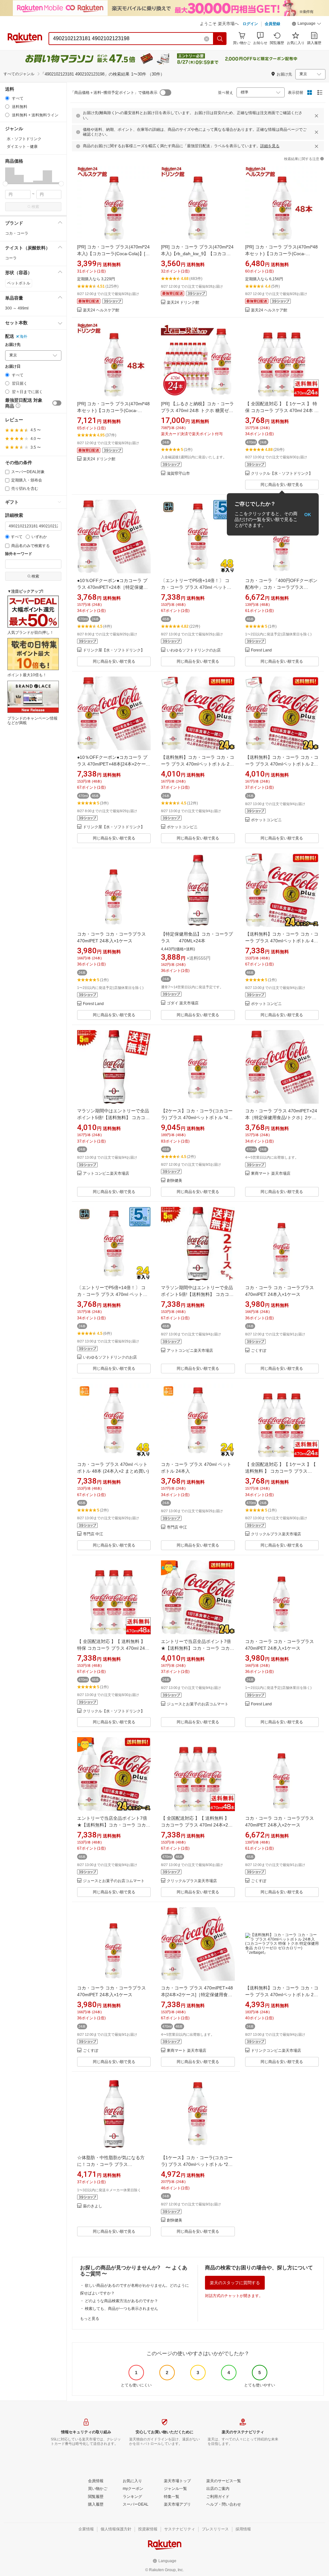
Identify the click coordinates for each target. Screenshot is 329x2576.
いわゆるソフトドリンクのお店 (194, 650)
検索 (35, 207)
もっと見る (90, 2319)
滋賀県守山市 (178, 474)
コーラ (11, 258)
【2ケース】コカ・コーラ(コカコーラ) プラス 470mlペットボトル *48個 (197, 1117)
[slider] (5, 184)
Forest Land (261, 650)
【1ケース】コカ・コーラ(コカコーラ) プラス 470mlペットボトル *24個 (197, 2164)
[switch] (57, 403)
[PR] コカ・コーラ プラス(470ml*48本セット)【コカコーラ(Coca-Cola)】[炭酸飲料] (281, 254)
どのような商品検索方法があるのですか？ (121, 2301)
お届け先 (13, 345)
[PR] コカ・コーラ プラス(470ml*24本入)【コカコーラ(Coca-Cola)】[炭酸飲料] (113, 254)
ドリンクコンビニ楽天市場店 (276, 2051)
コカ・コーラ (17, 233)
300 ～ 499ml (17, 308)
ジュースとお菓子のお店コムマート (198, 1704)
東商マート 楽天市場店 (271, 1174)
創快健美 (174, 1181)
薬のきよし (93, 2206)
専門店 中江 (93, 1534)
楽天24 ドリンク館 (183, 303)
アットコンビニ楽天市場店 (106, 1174)
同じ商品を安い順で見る (282, 485)
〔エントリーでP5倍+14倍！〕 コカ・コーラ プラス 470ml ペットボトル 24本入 (112, 1294)
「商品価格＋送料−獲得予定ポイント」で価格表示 (114, 93)
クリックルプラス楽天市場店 (276, 1534)
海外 (23, 337)
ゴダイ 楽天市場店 (183, 1003)
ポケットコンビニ (182, 827)
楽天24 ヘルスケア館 (101, 310)
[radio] (7, 98)
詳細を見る (270, 146)
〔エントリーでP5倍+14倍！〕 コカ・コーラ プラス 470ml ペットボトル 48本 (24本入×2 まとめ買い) (196, 587)
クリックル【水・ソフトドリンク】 (282, 474)
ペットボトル (19, 283)
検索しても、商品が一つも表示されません (121, 2309)
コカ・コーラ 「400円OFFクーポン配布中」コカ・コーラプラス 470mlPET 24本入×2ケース (281, 587)
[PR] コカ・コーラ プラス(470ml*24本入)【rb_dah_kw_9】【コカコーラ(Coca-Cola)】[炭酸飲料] (197, 254)
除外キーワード (19, 554)
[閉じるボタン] (316, 116)
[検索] (220, 39)
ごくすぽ (259, 1351)
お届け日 (13, 367)
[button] (307, 24)
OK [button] (308, 514)
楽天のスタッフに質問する (235, 2283)
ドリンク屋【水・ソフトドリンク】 (114, 650)
